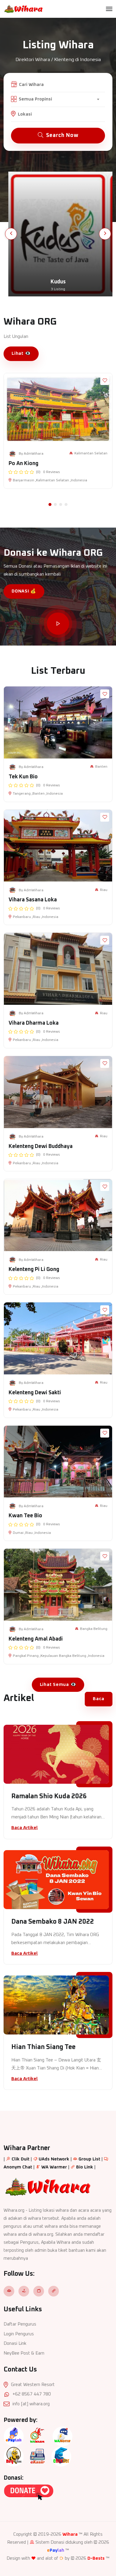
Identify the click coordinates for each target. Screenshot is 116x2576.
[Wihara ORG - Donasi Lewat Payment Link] (29, 2492)
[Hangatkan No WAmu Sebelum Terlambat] (37, 2436)
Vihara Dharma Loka (34, 1023)
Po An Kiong (23, 464)
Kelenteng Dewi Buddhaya (41, 1146)
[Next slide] (105, 234)
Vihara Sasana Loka (33, 900)
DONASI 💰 (24, 591)
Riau (104, 890)
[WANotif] (62, 2436)
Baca (99, 1699)
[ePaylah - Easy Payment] (14, 2436)
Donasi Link (15, 2343)
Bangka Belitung (94, 1629)
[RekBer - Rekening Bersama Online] (61, 2456)
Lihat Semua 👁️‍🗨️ (58, 1685)
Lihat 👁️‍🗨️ (21, 353)
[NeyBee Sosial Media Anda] (14, 2456)
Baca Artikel (25, 1828)
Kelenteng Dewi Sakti (35, 1393)
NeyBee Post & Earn (24, 2353)
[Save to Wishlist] (105, 381)
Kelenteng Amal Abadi (36, 1639)
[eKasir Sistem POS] (37, 2456)
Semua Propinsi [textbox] (35, 99)
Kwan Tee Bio (25, 1516)
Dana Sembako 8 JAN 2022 (53, 1922)
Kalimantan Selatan (91, 453)
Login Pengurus (19, 2334)
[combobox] (59, 99)
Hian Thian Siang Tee (43, 2047)
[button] (50, 504)
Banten (101, 767)
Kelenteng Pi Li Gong (34, 1269)
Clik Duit (21, 2159)
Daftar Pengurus (20, 2324)
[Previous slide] (11, 234)
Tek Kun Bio (23, 777)
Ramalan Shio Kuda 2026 (49, 1796)
